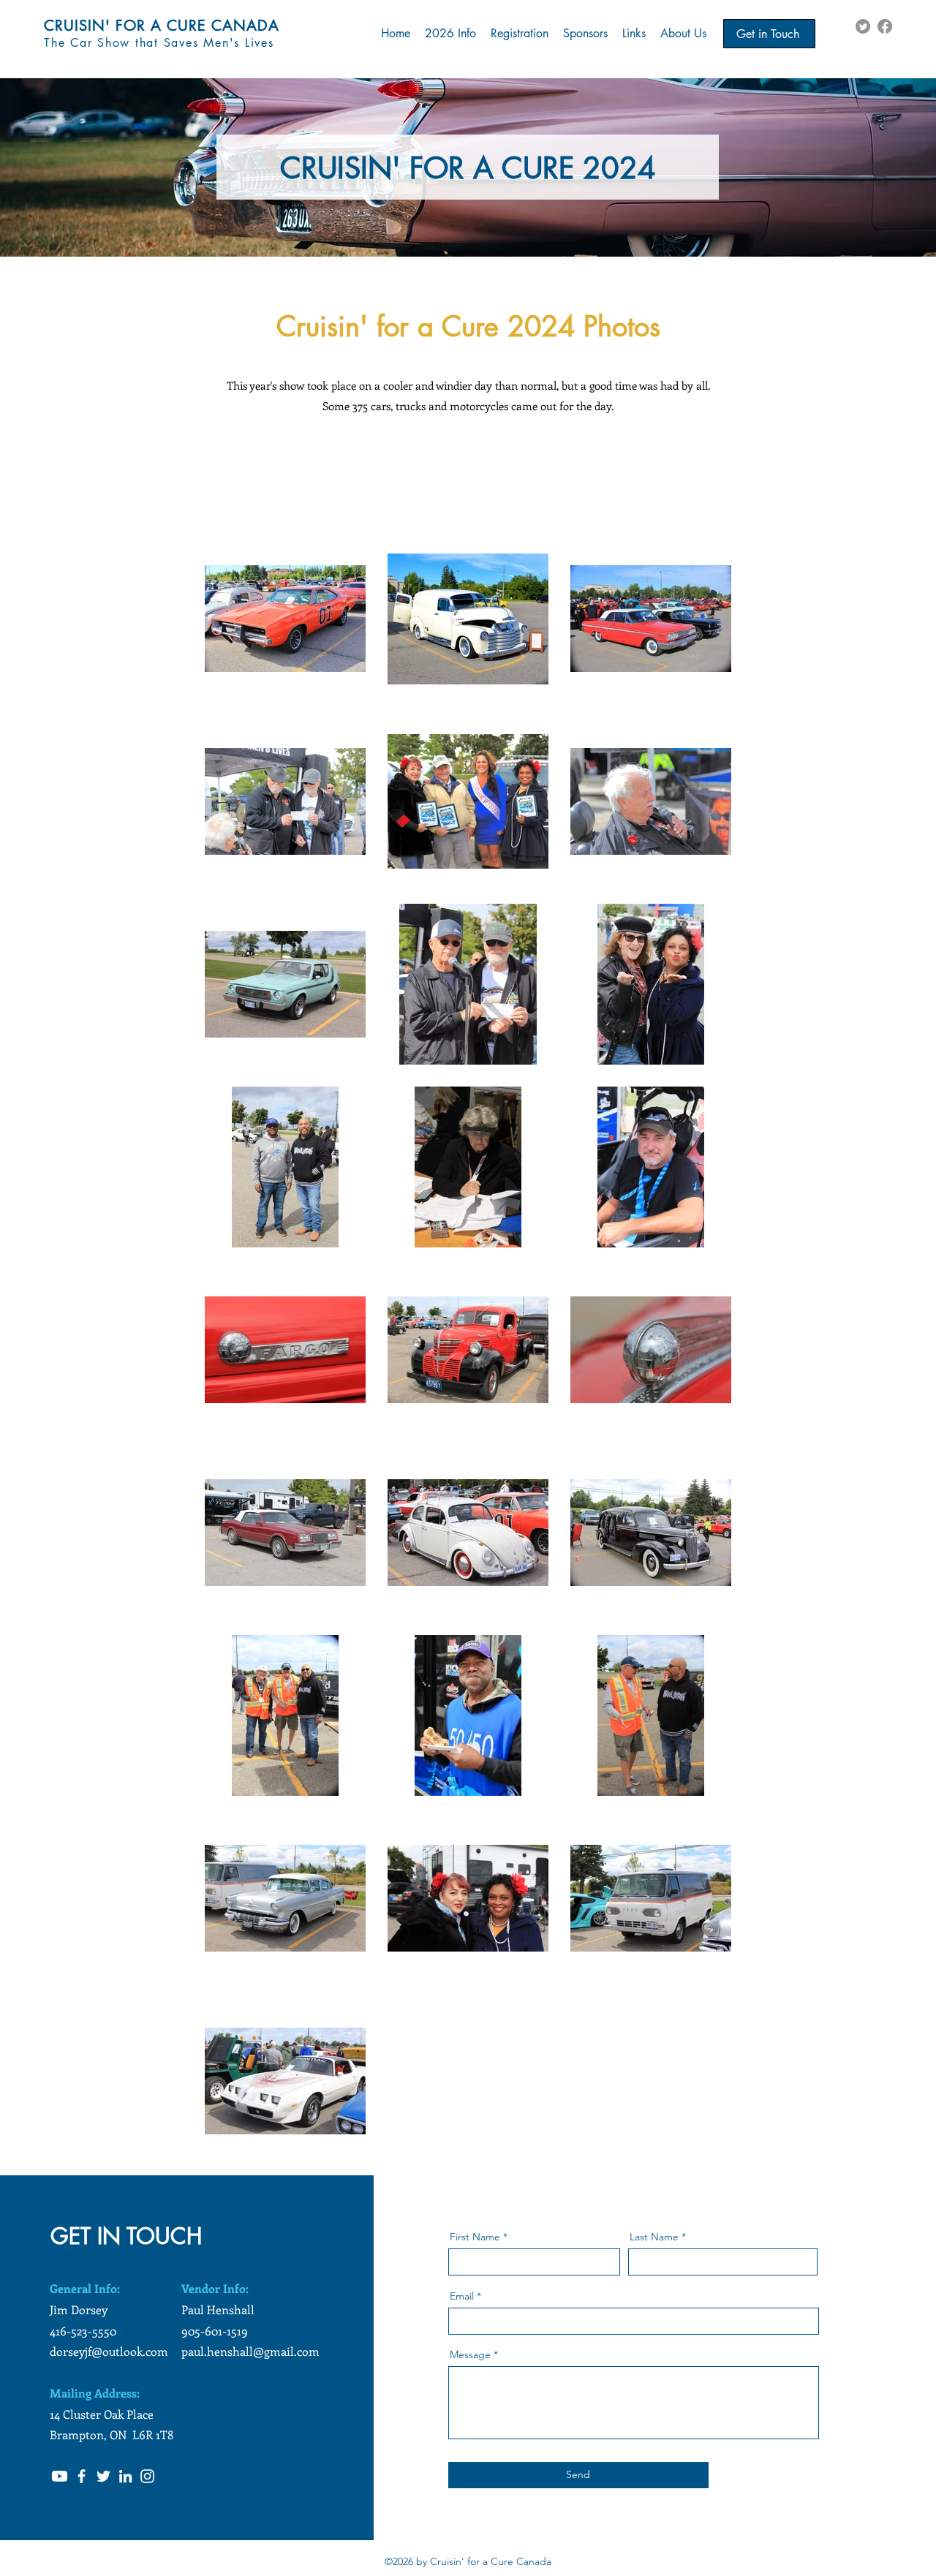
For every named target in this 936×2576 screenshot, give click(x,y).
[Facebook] (82, 2476)
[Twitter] (103, 2476)
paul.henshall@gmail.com (250, 2351)
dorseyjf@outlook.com (109, 2351)
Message (470, 2354)
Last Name (654, 2237)
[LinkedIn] (125, 2476)
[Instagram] (147, 2476)
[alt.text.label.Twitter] (863, 26)
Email (462, 2296)
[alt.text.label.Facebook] (885, 26)
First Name (475, 2237)
